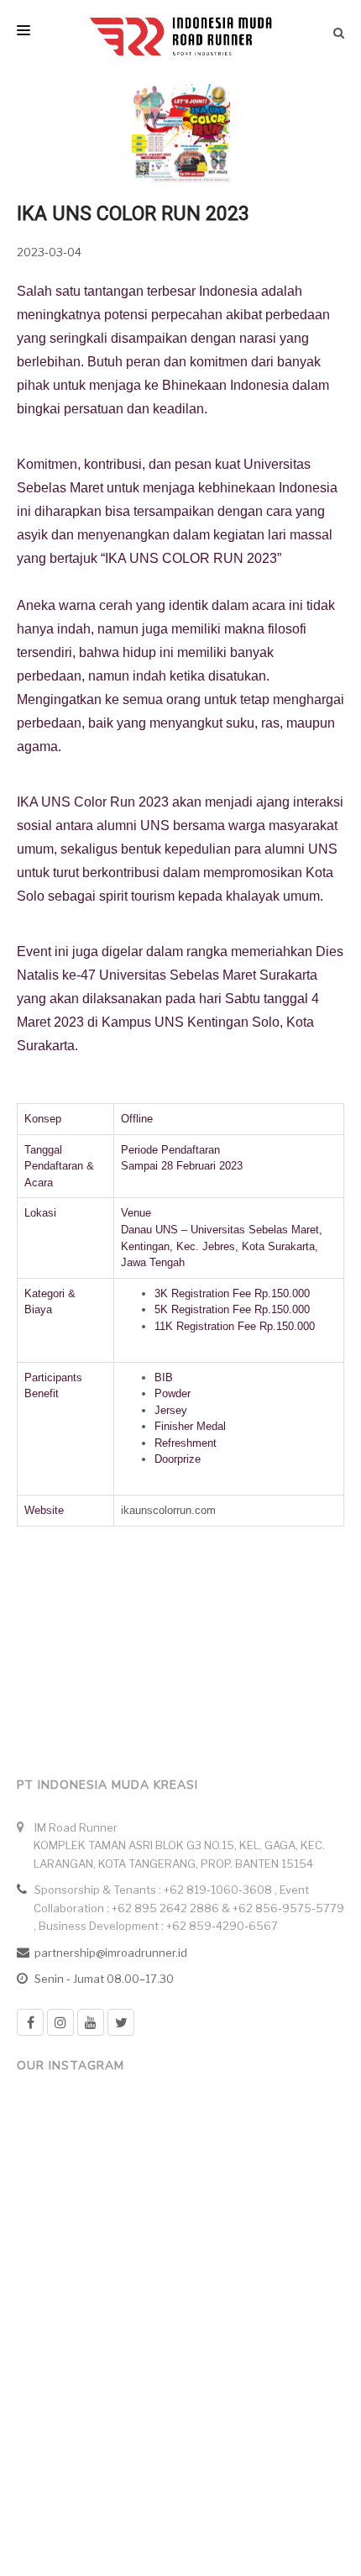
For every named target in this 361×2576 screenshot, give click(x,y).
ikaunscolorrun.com (168, 1510)
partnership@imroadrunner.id (111, 1953)
